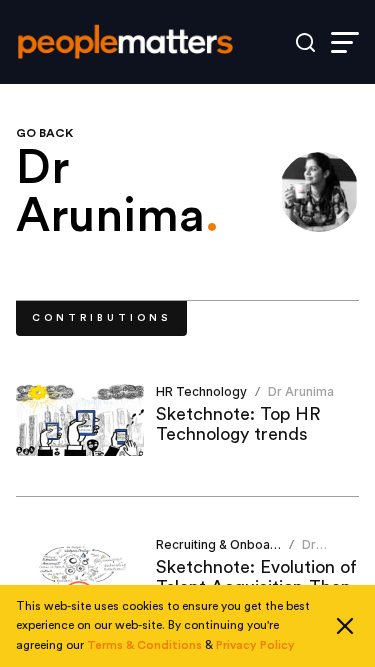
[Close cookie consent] (345, 626)
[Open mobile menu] (345, 42)
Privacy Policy (255, 645)
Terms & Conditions (144, 645)
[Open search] (305, 42)
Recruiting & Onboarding (228, 544)
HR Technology (201, 391)
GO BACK (44, 133)
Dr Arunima (301, 391)
